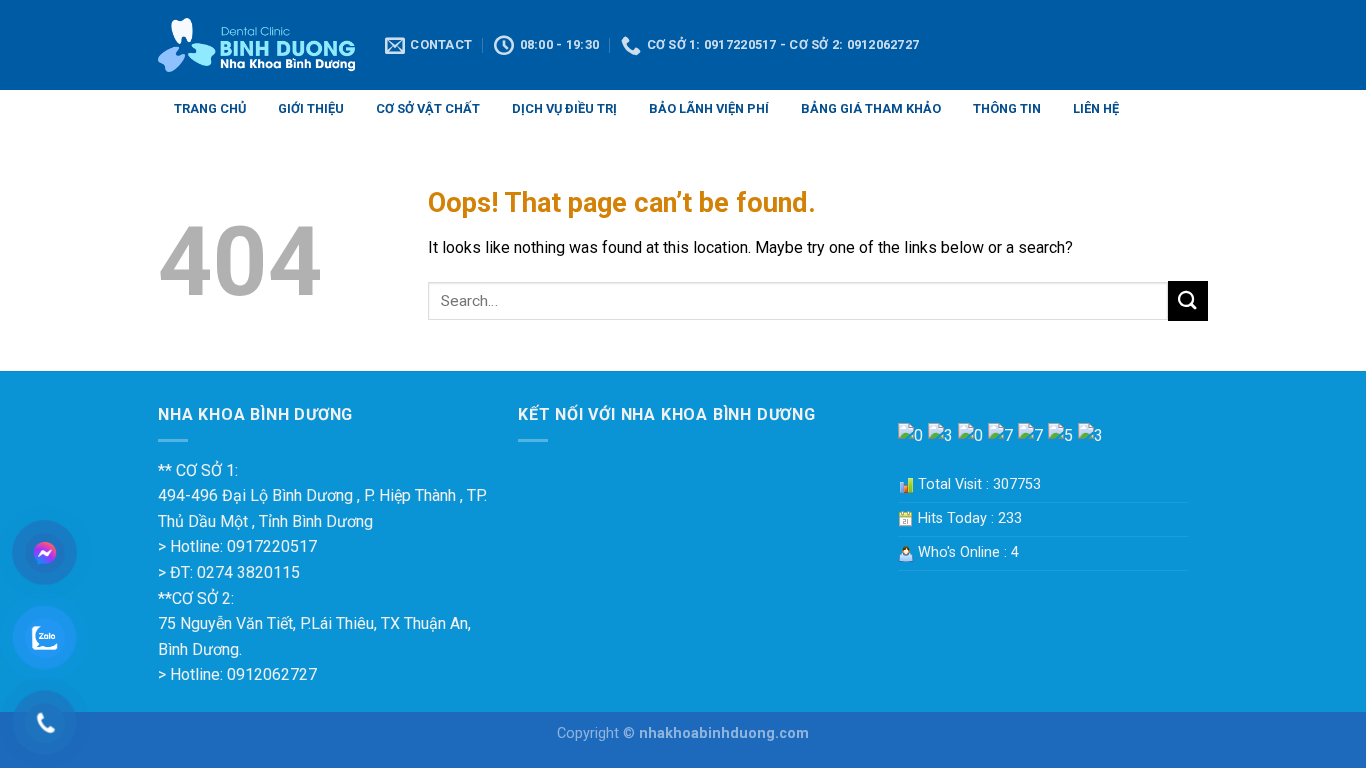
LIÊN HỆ (1096, 108)
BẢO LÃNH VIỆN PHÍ (709, 108)
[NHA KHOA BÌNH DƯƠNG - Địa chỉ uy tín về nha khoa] (256, 45)
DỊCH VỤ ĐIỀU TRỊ (564, 108)
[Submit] (1188, 300)
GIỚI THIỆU (311, 108)
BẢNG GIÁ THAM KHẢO (871, 108)
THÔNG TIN (1007, 108)
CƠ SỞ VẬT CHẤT (428, 108)
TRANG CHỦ (210, 108)
